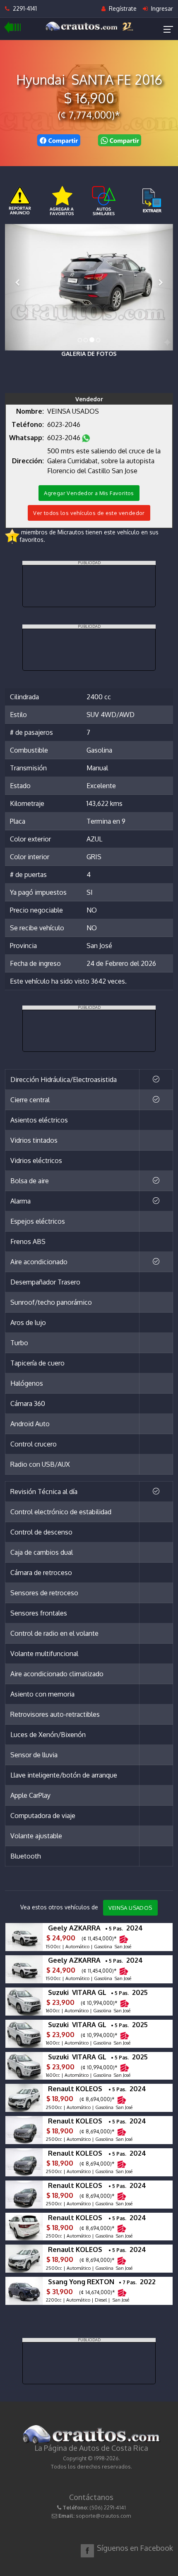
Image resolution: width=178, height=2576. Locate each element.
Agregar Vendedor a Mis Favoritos (89, 493)
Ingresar (161, 8)
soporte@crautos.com (103, 2516)
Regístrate (122, 8)
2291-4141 (23, 8)
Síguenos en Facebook (135, 2548)
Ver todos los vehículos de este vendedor (89, 513)
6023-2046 (65, 424)
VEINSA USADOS (130, 1908)
